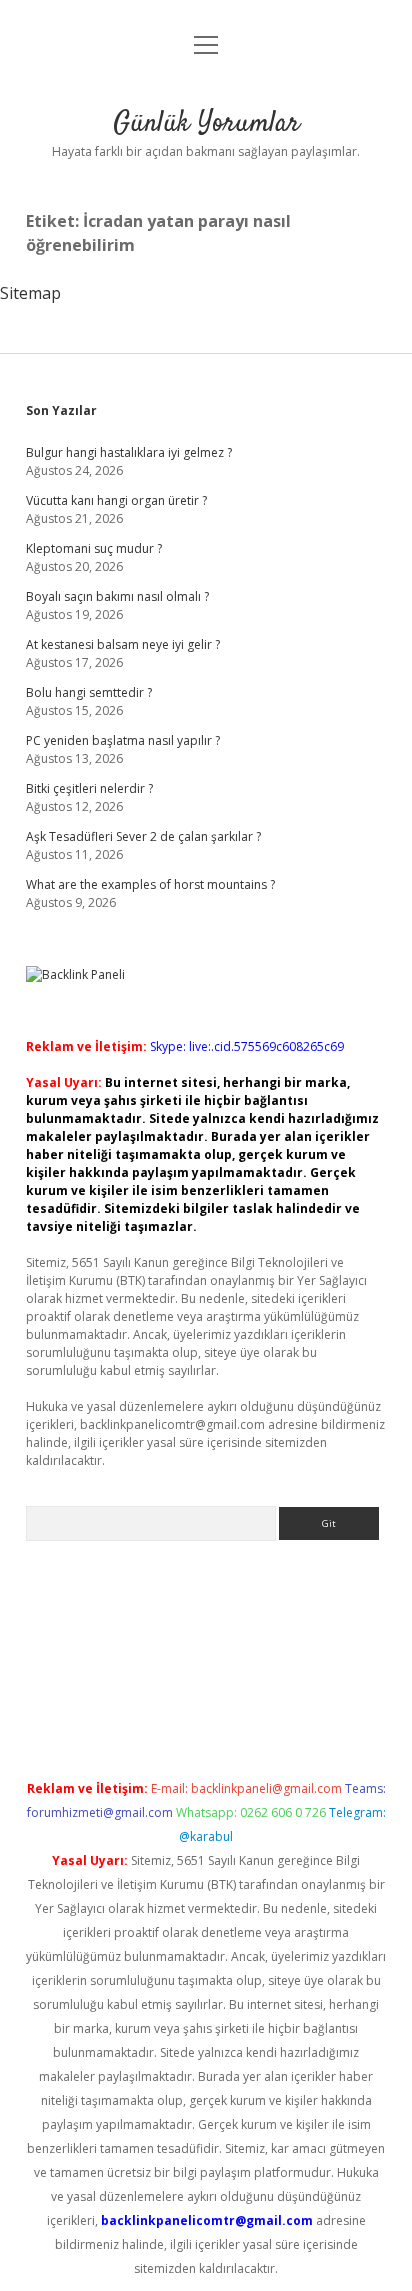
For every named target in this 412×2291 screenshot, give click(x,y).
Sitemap (30, 293)
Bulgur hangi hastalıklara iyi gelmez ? (129, 452)
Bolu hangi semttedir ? (89, 692)
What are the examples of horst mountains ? (150, 884)
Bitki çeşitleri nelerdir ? (89, 788)
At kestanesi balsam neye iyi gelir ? (123, 644)
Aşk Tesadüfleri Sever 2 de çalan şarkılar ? (143, 836)
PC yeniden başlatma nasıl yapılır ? (123, 740)
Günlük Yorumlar (206, 124)
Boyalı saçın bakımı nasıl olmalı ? (117, 596)
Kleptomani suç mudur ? (94, 548)
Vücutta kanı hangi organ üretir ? (116, 500)
